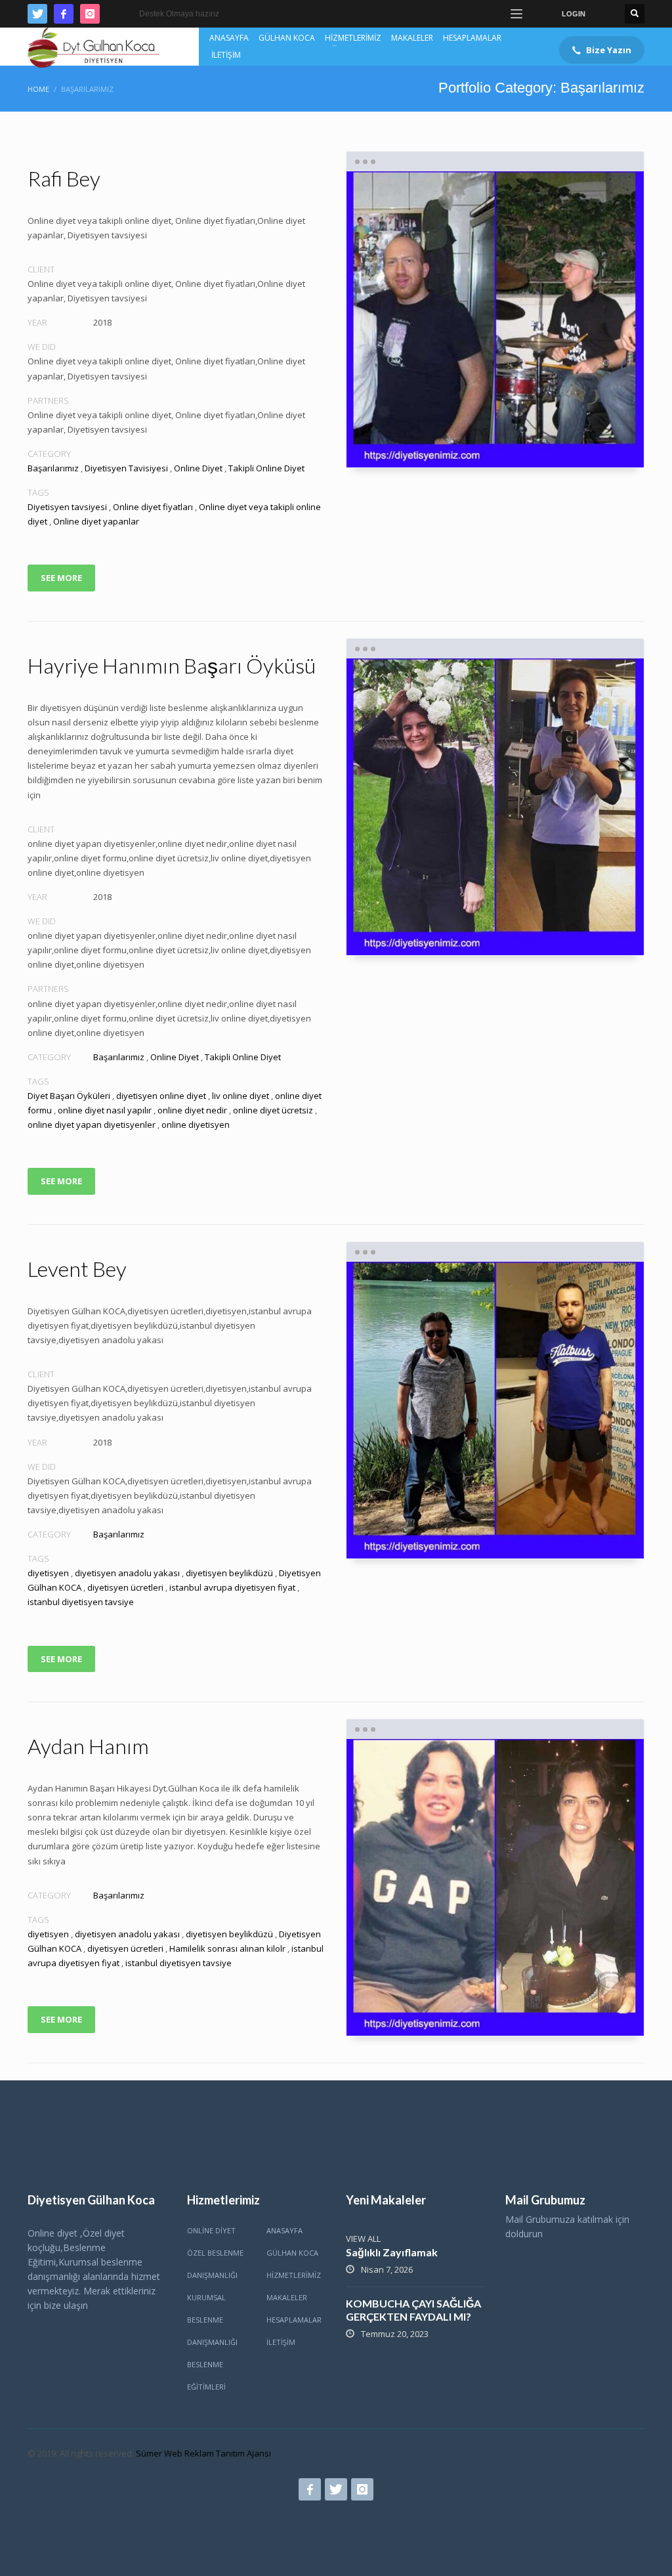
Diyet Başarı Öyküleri (69, 1096)
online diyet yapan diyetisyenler (92, 1125)
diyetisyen (48, 1573)
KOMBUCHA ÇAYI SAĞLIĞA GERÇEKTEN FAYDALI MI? (413, 2310)
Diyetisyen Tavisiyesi (126, 468)
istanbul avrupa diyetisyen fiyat (232, 1587)
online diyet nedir (192, 1110)
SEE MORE (61, 578)
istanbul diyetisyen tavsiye (81, 1602)
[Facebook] (64, 14)
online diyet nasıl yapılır (105, 1110)
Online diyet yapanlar (96, 521)
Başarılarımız (53, 468)
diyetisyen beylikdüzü (229, 1573)
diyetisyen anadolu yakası (127, 1573)
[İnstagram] (90, 14)
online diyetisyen (196, 1125)
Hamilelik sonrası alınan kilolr (227, 1948)
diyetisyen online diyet (161, 1096)
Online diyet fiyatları (153, 507)
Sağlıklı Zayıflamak (392, 2252)
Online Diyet (198, 468)
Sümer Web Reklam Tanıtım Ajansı (203, 2453)
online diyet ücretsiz (273, 1110)
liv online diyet (241, 1096)
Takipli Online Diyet (266, 468)
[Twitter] (37, 14)
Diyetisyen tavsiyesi (67, 507)
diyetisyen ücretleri (125, 1587)
